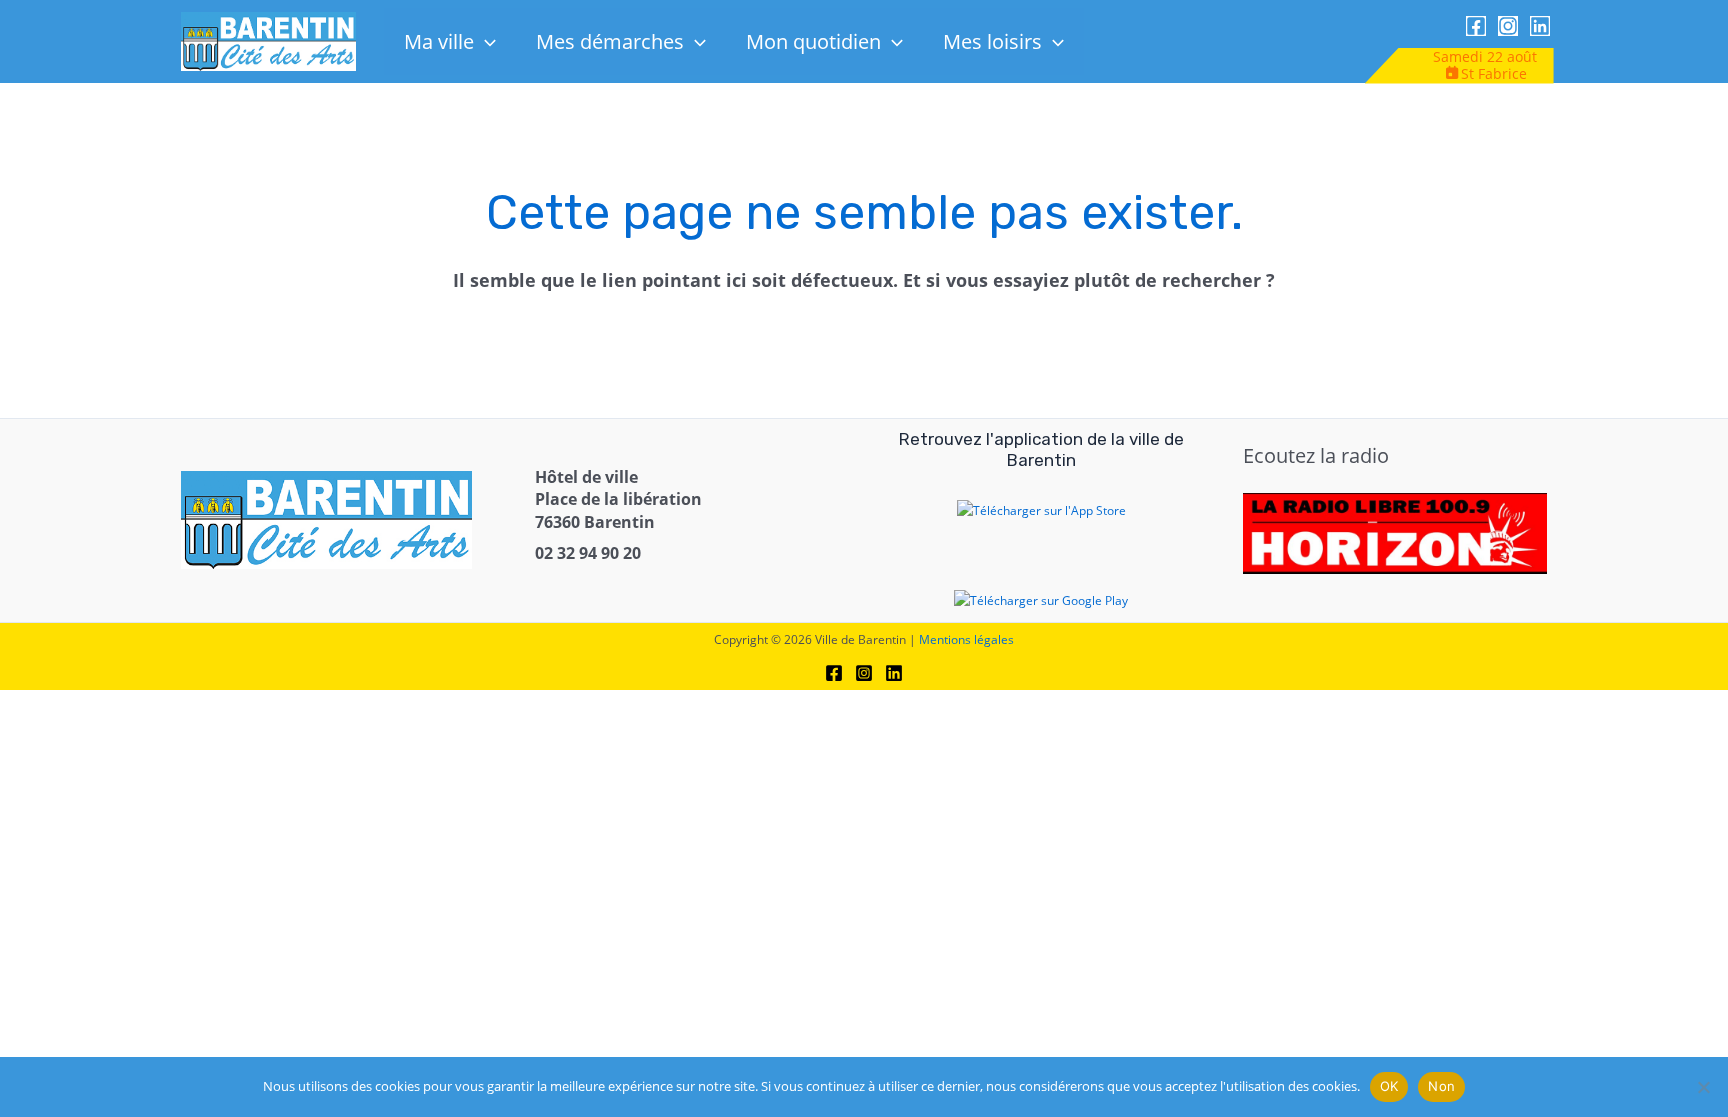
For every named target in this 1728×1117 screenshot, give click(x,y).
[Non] (1703, 1087)
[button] (485, 41)
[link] (268, 40)
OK (1389, 1086)
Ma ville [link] (439, 41)
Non (1441, 1086)
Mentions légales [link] (966, 639)
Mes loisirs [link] (992, 41)
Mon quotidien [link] (813, 41)
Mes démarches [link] (610, 41)
